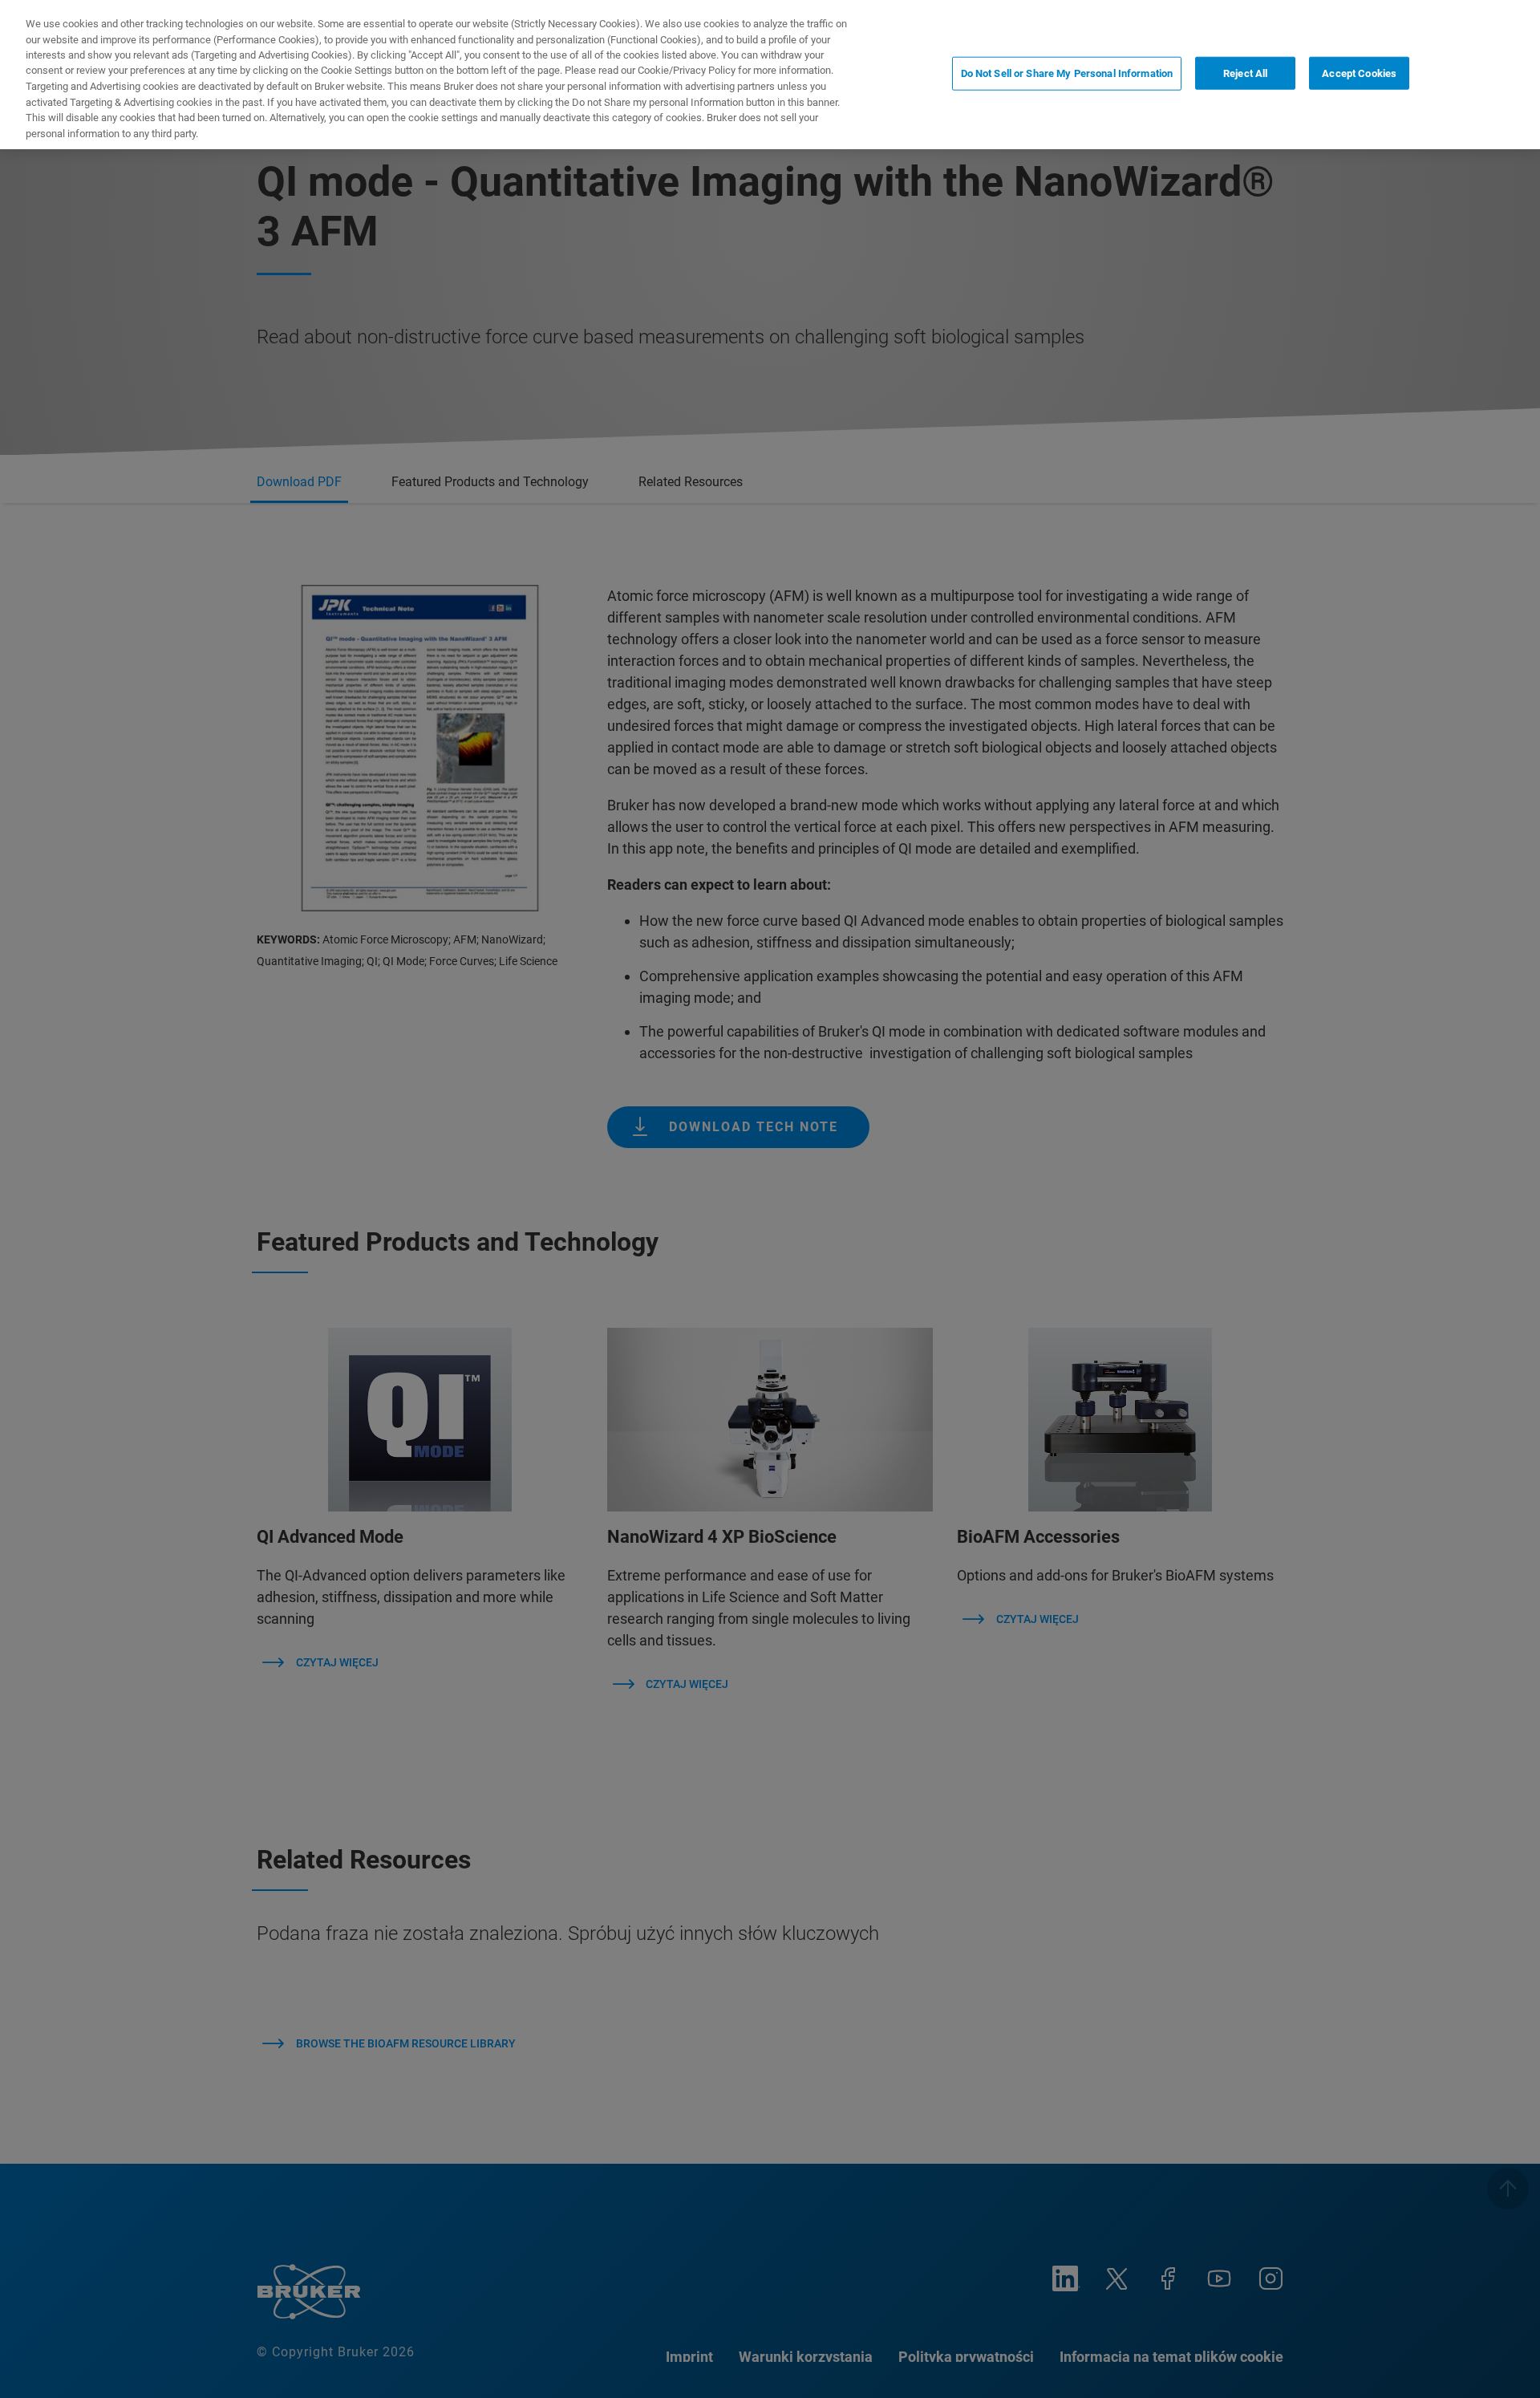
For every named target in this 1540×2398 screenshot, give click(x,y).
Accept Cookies (1359, 73)
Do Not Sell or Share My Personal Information (1067, 73)
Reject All (1245, 73)
